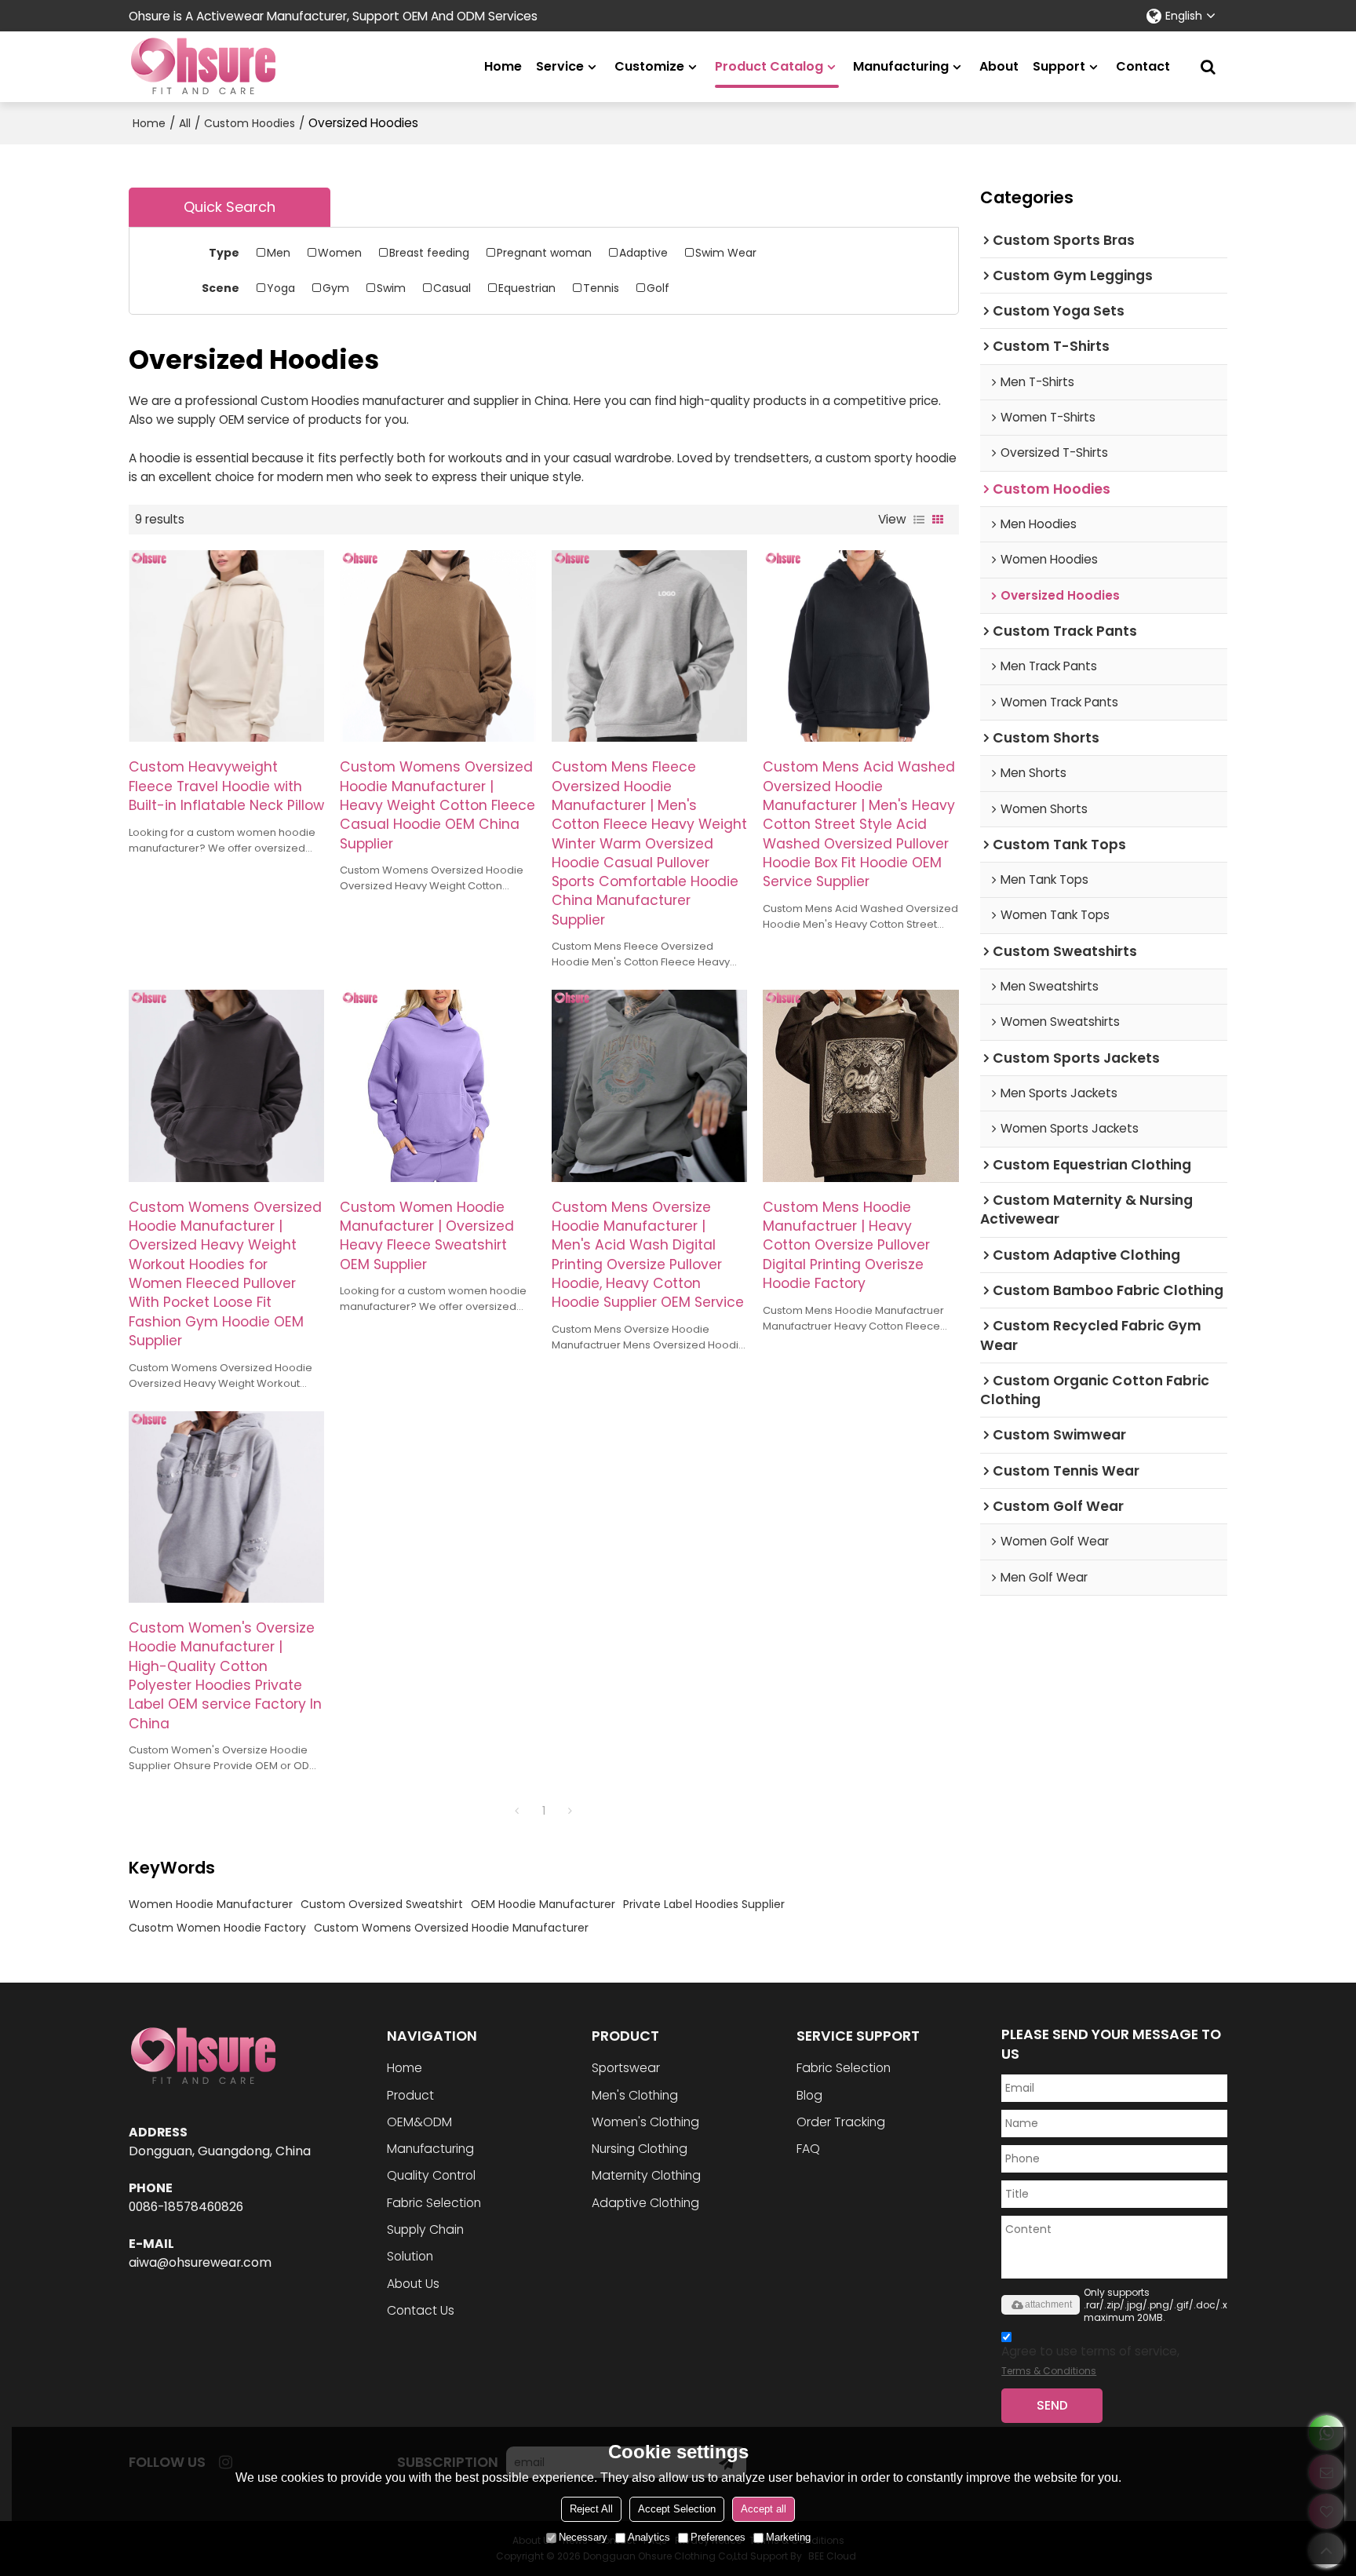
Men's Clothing (635, 2095)
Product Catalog (769, 66)
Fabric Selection (434, 2203)
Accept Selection (677, 2509)
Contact (1143, 66)
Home (503, 66)
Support (1059, 66)
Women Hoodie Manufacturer (211, 1904)
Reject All (591, 2509)
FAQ (808, 2149)
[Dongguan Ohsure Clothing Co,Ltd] (203, 67)
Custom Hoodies (250, 123)
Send (1052, 2405)
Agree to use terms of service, (1090, 2360)
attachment (1048, 2304)
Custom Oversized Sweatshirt (382, 1904)
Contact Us (421, 2310)
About (999, 66)
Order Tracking (841, 2122)
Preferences (718, 2537)
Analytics (649, 2537)
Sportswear (626, 2068)
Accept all (764, 2509)
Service (560, 66)
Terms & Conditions (1049, 2371)
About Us (413, 2284)
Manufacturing (901, 66)
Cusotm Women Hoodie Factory (217, 1928)
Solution (410, 2256)
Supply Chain (425, 2229)
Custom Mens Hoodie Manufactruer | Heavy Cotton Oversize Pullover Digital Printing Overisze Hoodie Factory (846, 1245)
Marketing (788, 2537)
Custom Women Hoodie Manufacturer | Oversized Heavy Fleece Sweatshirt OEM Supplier (427, 1236)
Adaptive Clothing (645, 2203)
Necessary (583, 2537)
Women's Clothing (645, 2122)
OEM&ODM (419, 2122)
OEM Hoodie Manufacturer (543, 1904)
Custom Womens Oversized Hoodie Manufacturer (451, 1928)
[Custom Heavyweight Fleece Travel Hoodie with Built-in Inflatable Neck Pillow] (226, 646)
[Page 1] (517, 1811)
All (185, 123)
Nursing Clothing (640, 2149)
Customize (649, 66)
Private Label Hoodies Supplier (704, 1904)
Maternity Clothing (646, 2175)
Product (410, 2095)
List (919, 520)
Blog (809, 2095)
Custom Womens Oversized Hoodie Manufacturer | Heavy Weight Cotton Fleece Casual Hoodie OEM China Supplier (437, 805)
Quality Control (431, 2175)
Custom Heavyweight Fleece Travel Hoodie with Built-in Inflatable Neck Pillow (226, 786)
